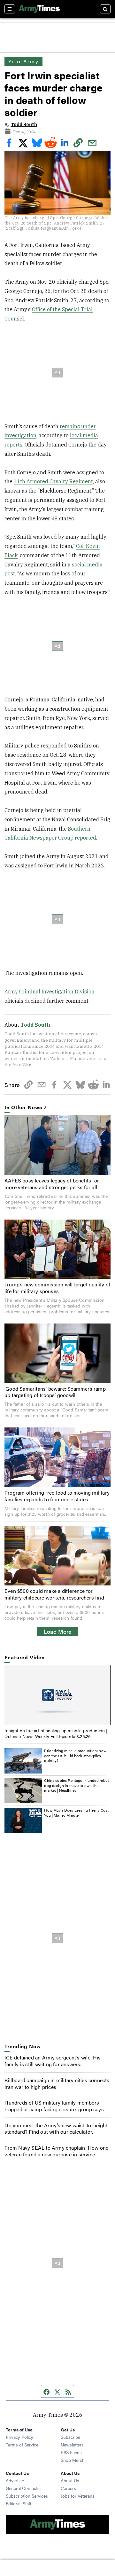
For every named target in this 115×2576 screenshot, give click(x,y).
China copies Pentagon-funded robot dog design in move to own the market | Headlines (77, 1785)
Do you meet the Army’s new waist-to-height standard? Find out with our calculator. (56, 2129)
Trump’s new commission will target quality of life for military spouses (57, 1288)
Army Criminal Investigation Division (50, 992)
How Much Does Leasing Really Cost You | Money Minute (76, 1813)
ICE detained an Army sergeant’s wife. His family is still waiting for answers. (53, 2061)
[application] (57, 1695)
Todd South (24, 124)
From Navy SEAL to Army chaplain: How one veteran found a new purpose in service (56, 2151)
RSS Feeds (71, 2452)
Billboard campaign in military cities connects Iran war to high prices (57, 2083)
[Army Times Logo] (39, 9)
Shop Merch (73, 2460)
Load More (58, 1631)
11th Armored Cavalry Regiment (53, 481)
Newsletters (72, 2445)
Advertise (15, 2480)
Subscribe (70, 2437)
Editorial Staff (19, 2503)
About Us (70, 2480)
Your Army (23, 61)
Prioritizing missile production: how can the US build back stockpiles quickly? (75, 1755)
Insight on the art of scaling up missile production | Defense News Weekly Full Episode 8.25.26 (56, 1733)
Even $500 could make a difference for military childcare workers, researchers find (54, 1594)
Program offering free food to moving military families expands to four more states (57, 1496)
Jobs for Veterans (78, 2496)
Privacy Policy (19, 2437)
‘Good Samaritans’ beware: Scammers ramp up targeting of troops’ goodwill (55, 1392)
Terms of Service (22, 2445)
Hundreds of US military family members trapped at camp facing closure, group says (54, 2106)
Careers (68, 2488)
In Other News (23, 1107)
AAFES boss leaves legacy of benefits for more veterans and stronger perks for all (52, 1184)
